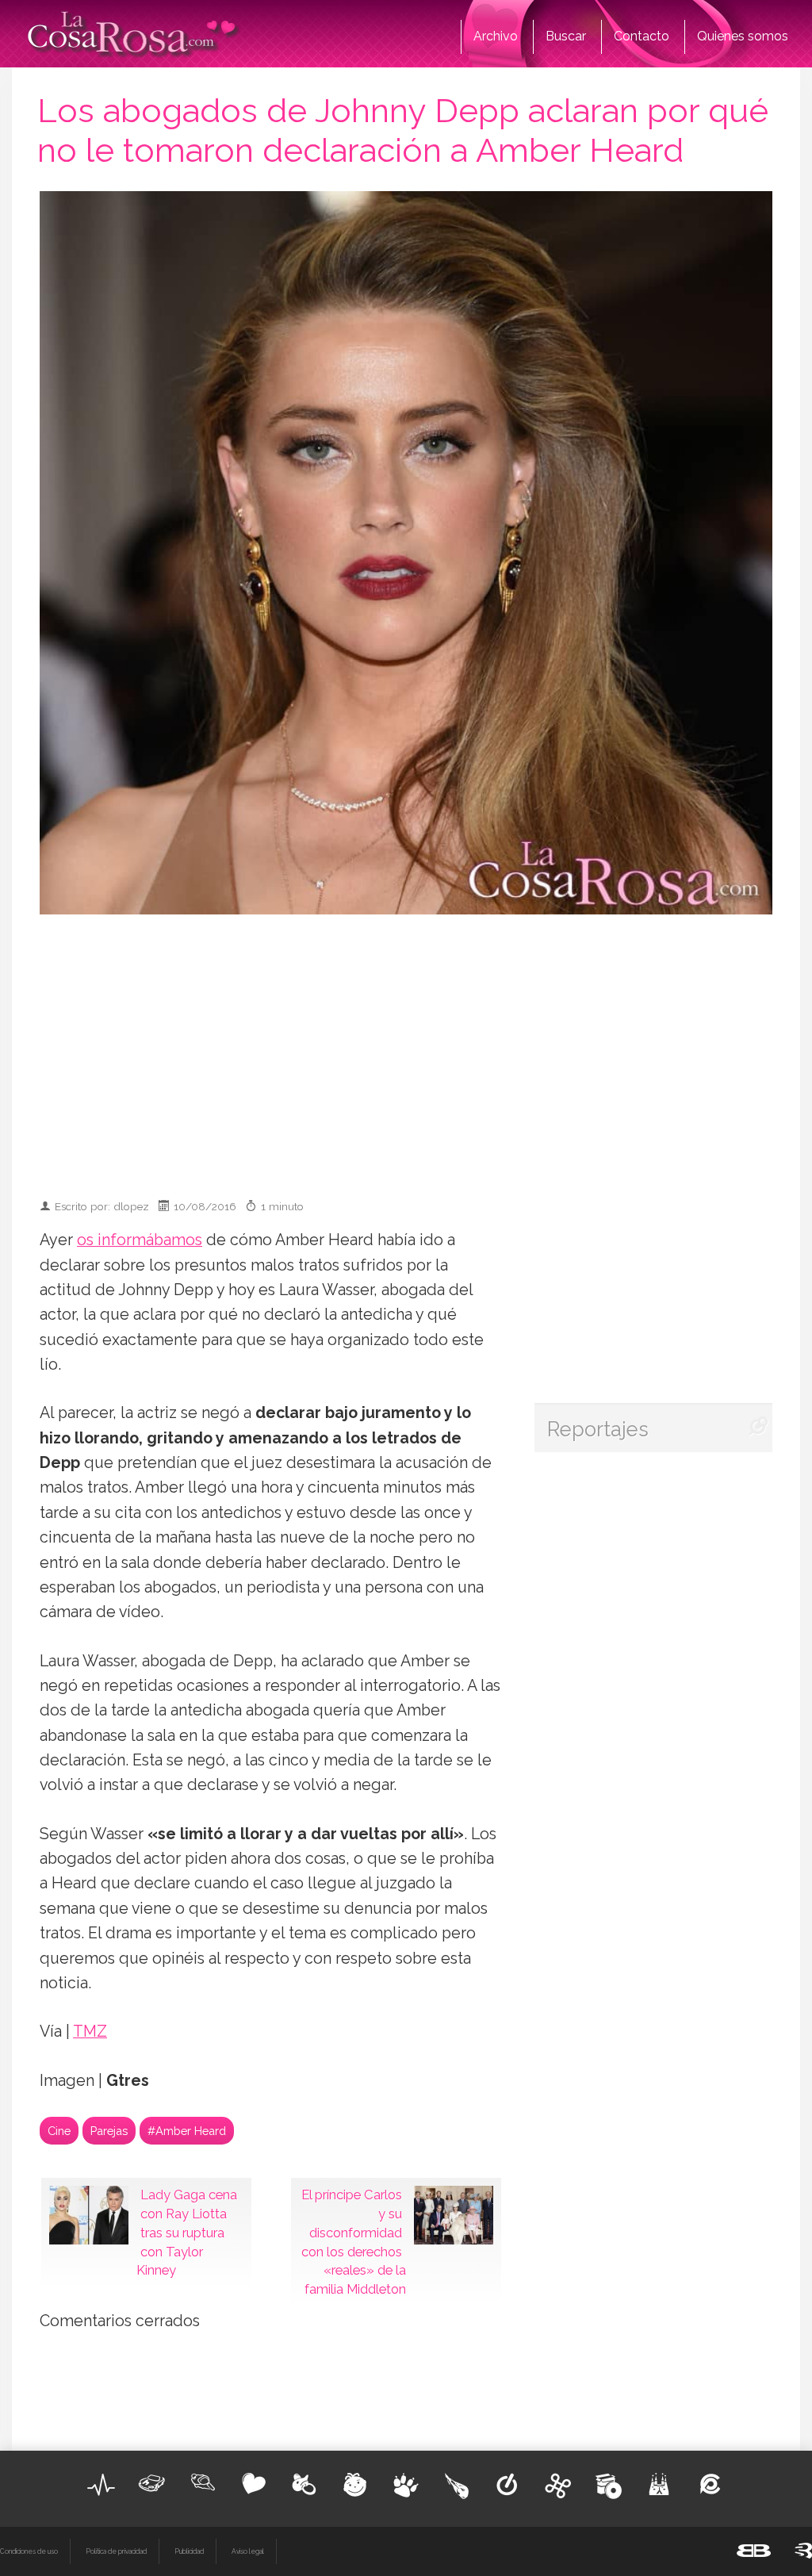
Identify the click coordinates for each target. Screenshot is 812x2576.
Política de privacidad (116, 2551)
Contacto (642, 36)
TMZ (90, 2032)
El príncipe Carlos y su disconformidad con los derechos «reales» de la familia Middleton (354, 2242)
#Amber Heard (187, 2131)
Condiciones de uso (29, 2551)
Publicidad (189, 2551)
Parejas (109, 2131)
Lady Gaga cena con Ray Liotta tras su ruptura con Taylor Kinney (187, 2232)
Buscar (566, 36)
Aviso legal (248, 2551)
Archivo (496, 36)
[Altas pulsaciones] (101, 2485)
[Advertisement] (428, 1049)
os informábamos (140, 1240)
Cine (59, 2131)
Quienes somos (743, 36)
